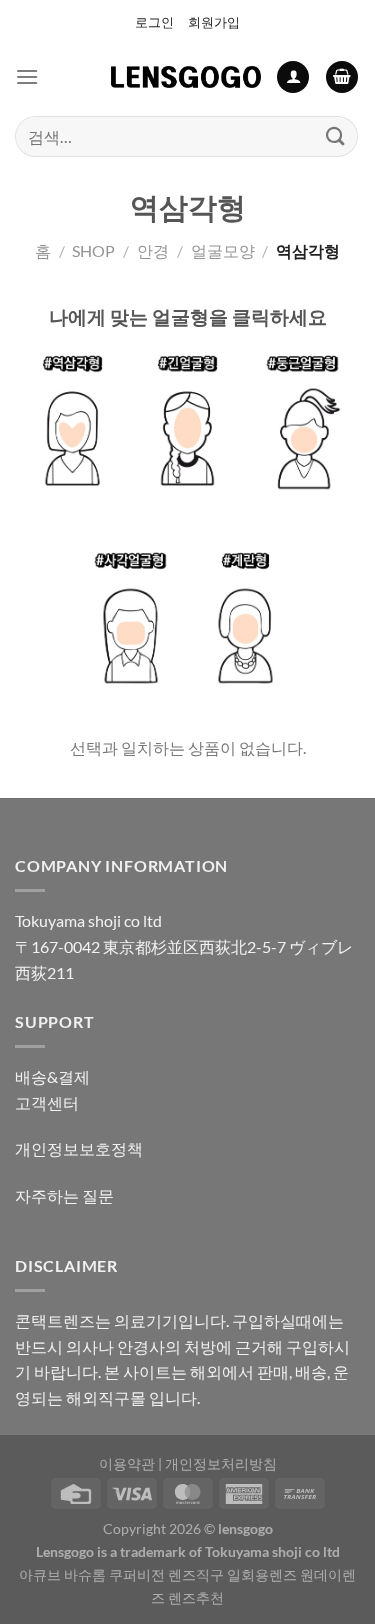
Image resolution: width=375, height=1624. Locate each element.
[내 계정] (293, 77)
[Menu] (27, 76)
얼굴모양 (223, 250)
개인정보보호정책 (79, 1148)
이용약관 (127, 1463)
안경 (153, 250)
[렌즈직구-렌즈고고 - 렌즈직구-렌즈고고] (186, 77)
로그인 (154, 22)
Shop (93, 250)
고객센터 (47, 1102)
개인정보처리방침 (221, 1463)
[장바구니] (342, 77)
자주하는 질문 (64, 1195)
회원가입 (214, 22)
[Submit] (336, 136)
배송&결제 (52, 1076)
